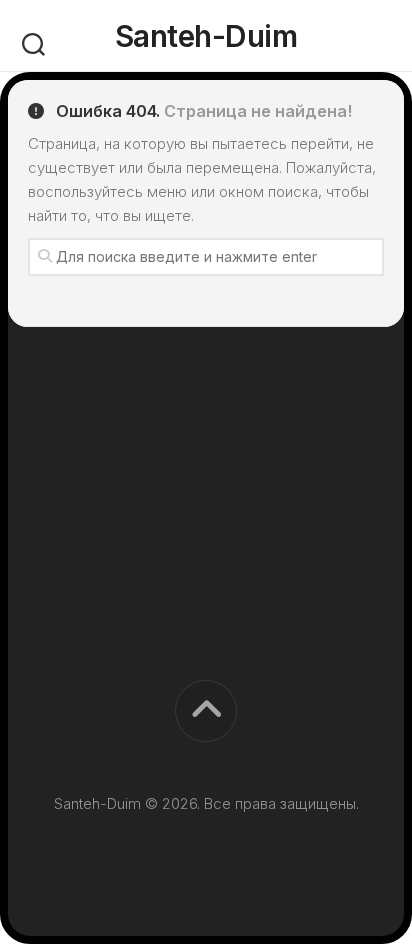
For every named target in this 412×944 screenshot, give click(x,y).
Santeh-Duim (206, 36)
